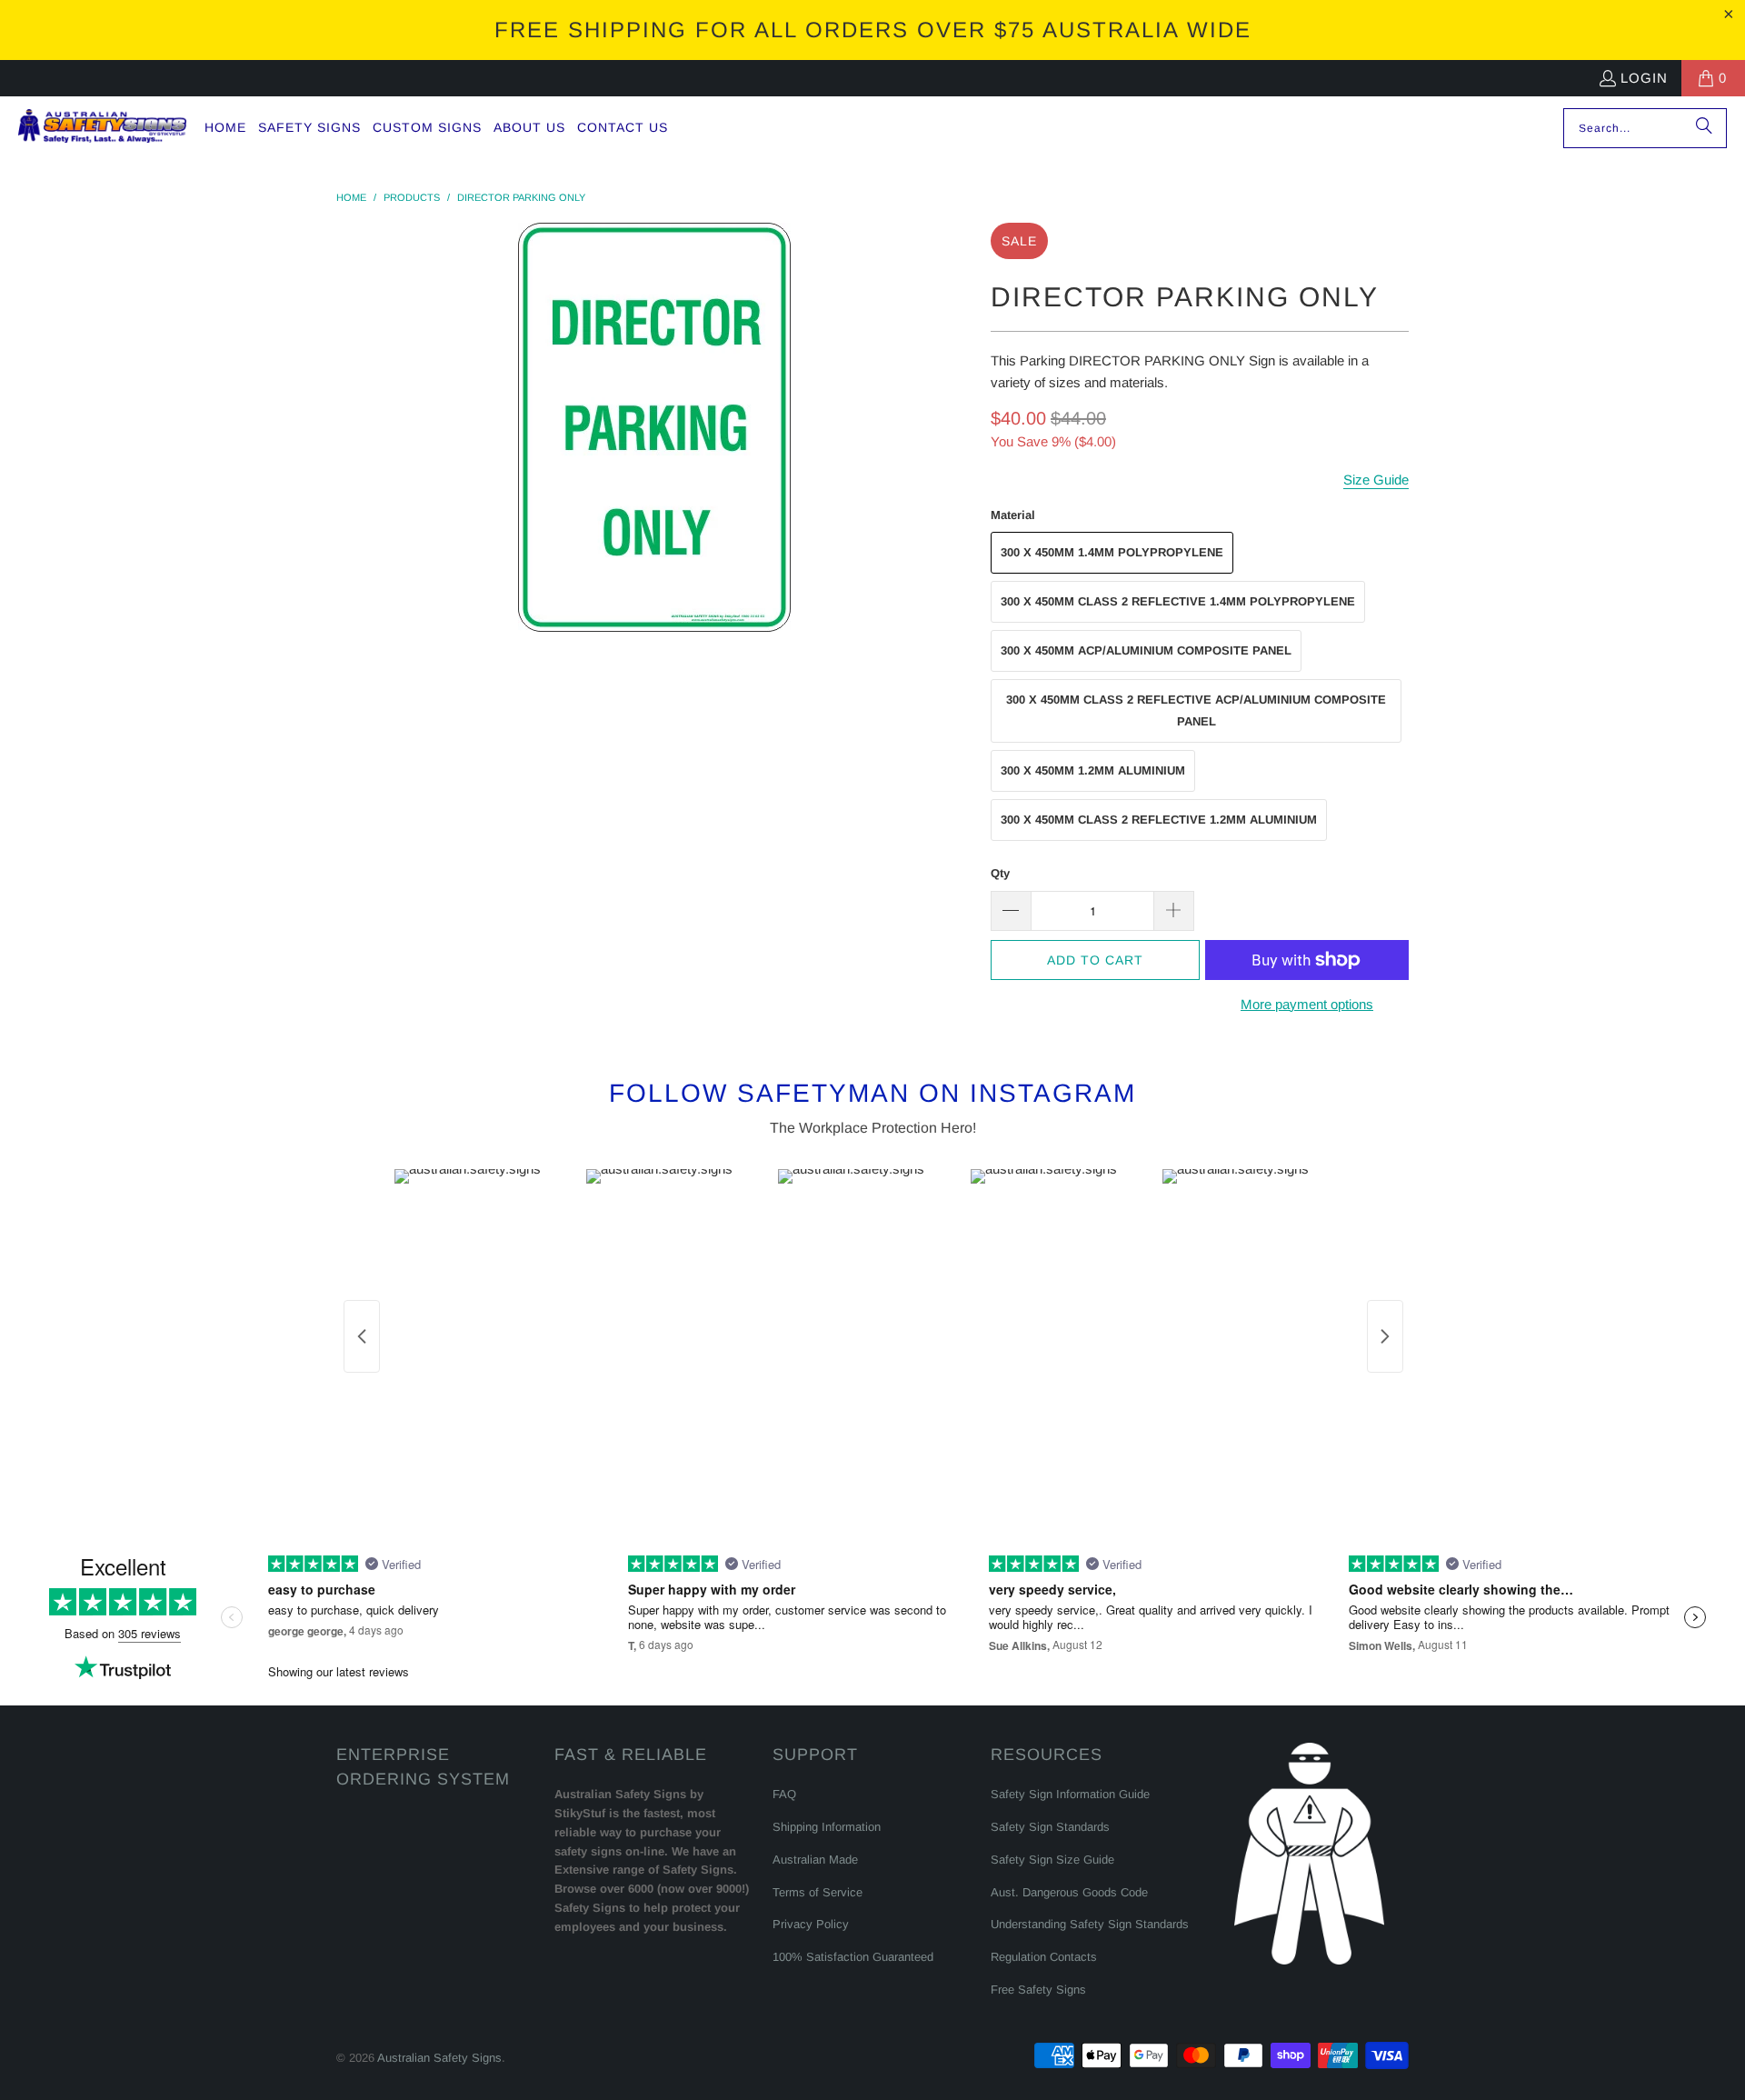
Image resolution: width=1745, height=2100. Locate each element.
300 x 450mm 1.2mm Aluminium (1093, 770)
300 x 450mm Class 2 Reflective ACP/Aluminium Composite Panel (1196, 710)
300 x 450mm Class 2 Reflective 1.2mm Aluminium (1159, 820)
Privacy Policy (811, 1924)
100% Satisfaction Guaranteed (853, 1957)
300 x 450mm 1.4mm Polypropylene (1112, 552)
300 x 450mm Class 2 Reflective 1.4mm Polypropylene (1178, 601)
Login (1644, 78)
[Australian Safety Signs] (102, 128)
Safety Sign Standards (1050, 1827)
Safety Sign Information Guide (1070, 1794)
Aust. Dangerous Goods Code (1069, 1892)
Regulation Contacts (1044, 1957)
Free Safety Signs (1038, 1990)
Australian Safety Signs (439, 2058)
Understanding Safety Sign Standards (1090, 1924)
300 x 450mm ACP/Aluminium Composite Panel (1146, 650)
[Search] (1704, 128)
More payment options (1307, 1004)
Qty (1000, 873)
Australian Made (815, 1860)
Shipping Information (827, 1827)
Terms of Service (818, 1892)
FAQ (784, 1794)
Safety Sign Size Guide (1052, 1860)
